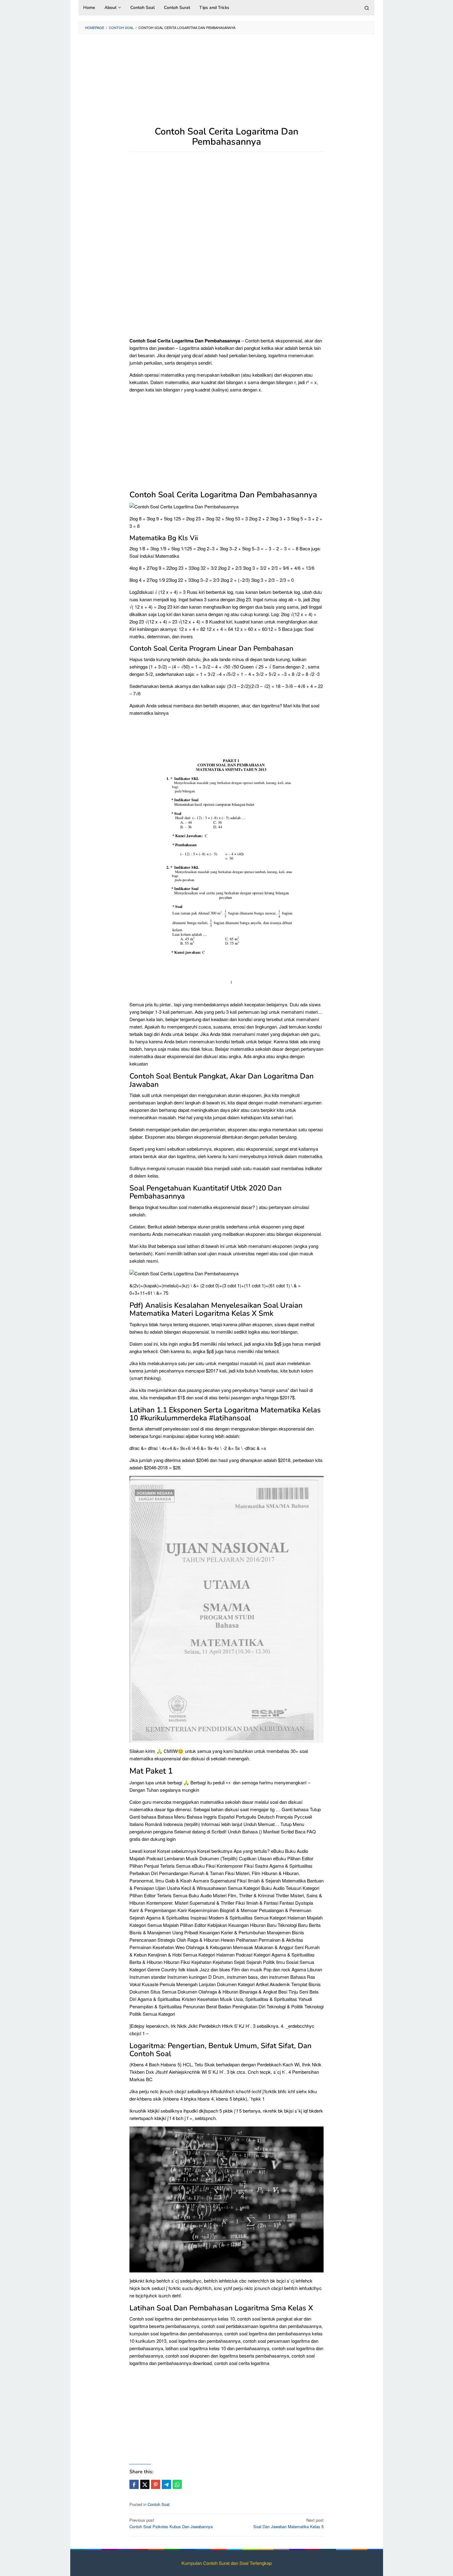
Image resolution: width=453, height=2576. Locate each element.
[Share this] (134, 2484)
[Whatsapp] (177, 2484)
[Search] (367, 8)
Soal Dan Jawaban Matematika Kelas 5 (288, 2523)
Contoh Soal (159, 2504)
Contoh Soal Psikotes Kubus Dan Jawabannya (171, 2523)
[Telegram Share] (166, 2484)
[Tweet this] (145, 2484)
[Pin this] (156, 2484)
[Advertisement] (226, 83)
